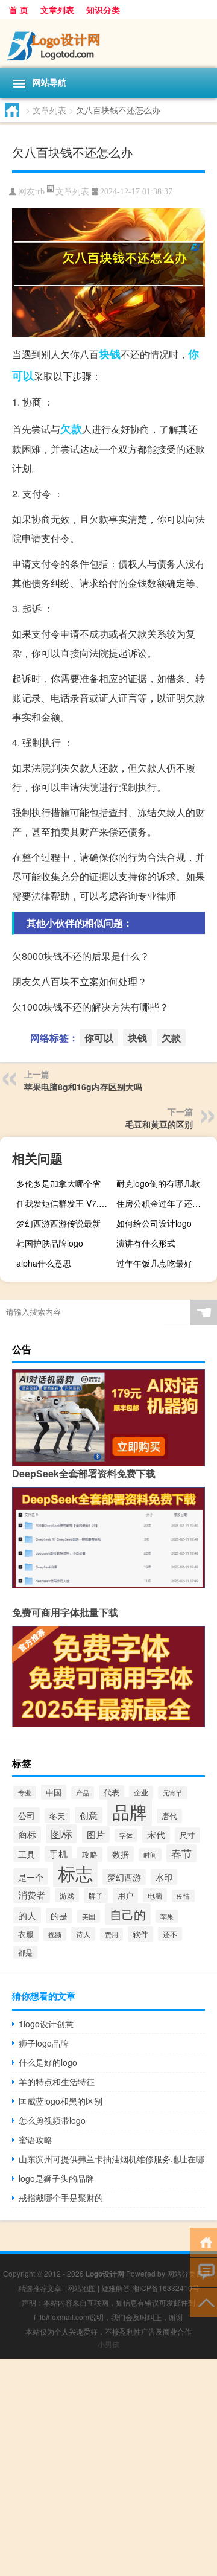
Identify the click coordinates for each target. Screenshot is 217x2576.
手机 (58, 1854)
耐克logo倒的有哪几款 (158, 1183)
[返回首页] (203, 2241)
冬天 (57, 1816)
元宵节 (173, 1793)
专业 (25, 1792)
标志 (75, 1873)
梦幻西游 (124, 1877)
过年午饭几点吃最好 (154, 1263)
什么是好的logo (48, 2062)
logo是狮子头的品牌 (56, 2178)
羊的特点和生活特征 (57, 2082)
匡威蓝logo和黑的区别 (61, 2101)
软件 (140, 1934)
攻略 (90, 1854)
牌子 (96, 1896)
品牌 (130, 1811)
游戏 (67, 1895)
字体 (126, 1835)
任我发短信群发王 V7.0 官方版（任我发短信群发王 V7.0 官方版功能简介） (65, 1203)
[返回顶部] (203, 2302)
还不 (170, 1934)
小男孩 (108, 2344)
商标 (27, 1834)
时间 (150, 1855)
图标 (61, 1834)
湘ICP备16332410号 (166, 2288)
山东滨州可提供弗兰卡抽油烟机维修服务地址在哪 (112, 2159)
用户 (125, 1895)
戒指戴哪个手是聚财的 (61, 2197)
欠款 (71, 429)
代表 (112, 1792)
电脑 (155, 1895)
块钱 (110, 354)
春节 (181, 1853)
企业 (141, 1792)
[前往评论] (203, 2271)
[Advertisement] (108, 2467)
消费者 (32, 1895)
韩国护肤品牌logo (50, 1243)
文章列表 (57, 10)
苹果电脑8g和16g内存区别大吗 (83, 1087)
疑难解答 (116, 2288)
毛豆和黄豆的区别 (159, 1124)
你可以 (99, 1037)
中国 (54, 1792)
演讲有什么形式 (146, 1243)
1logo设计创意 (46, 2024)
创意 (89, 1815)
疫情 (183, 1896)
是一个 (31, 1877)
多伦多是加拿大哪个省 (58, 1183)
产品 (83, 1793)
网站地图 (81, 2288)
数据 (121, 1854)
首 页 (19, 10)
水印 (164, 1877)
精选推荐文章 (40, 2288)
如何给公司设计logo (154, 1223)
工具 (27, 1854)
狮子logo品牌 (44, 2043)
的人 (27, 1915)
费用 (112, 1934)
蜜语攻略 (36, 2140)
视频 (55, 1934)
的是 (59, 1916)
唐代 (169, 1816)
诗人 (83, 1934)
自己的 (128, 1914)
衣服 (26, 1934)
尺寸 (187, 1835)
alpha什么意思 (44, 1263)
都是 (25, 1952)
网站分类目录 (189, 2273)
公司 (27, 1815)
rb (41, 192)
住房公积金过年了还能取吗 (165, 1203)
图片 (96, 1834)
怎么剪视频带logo (52, 2120)
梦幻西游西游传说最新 (58, 1223)
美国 (89, 1916)
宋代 (156, 1834)
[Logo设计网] (108, 43)
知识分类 (103, 10)
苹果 (167, 1916)
